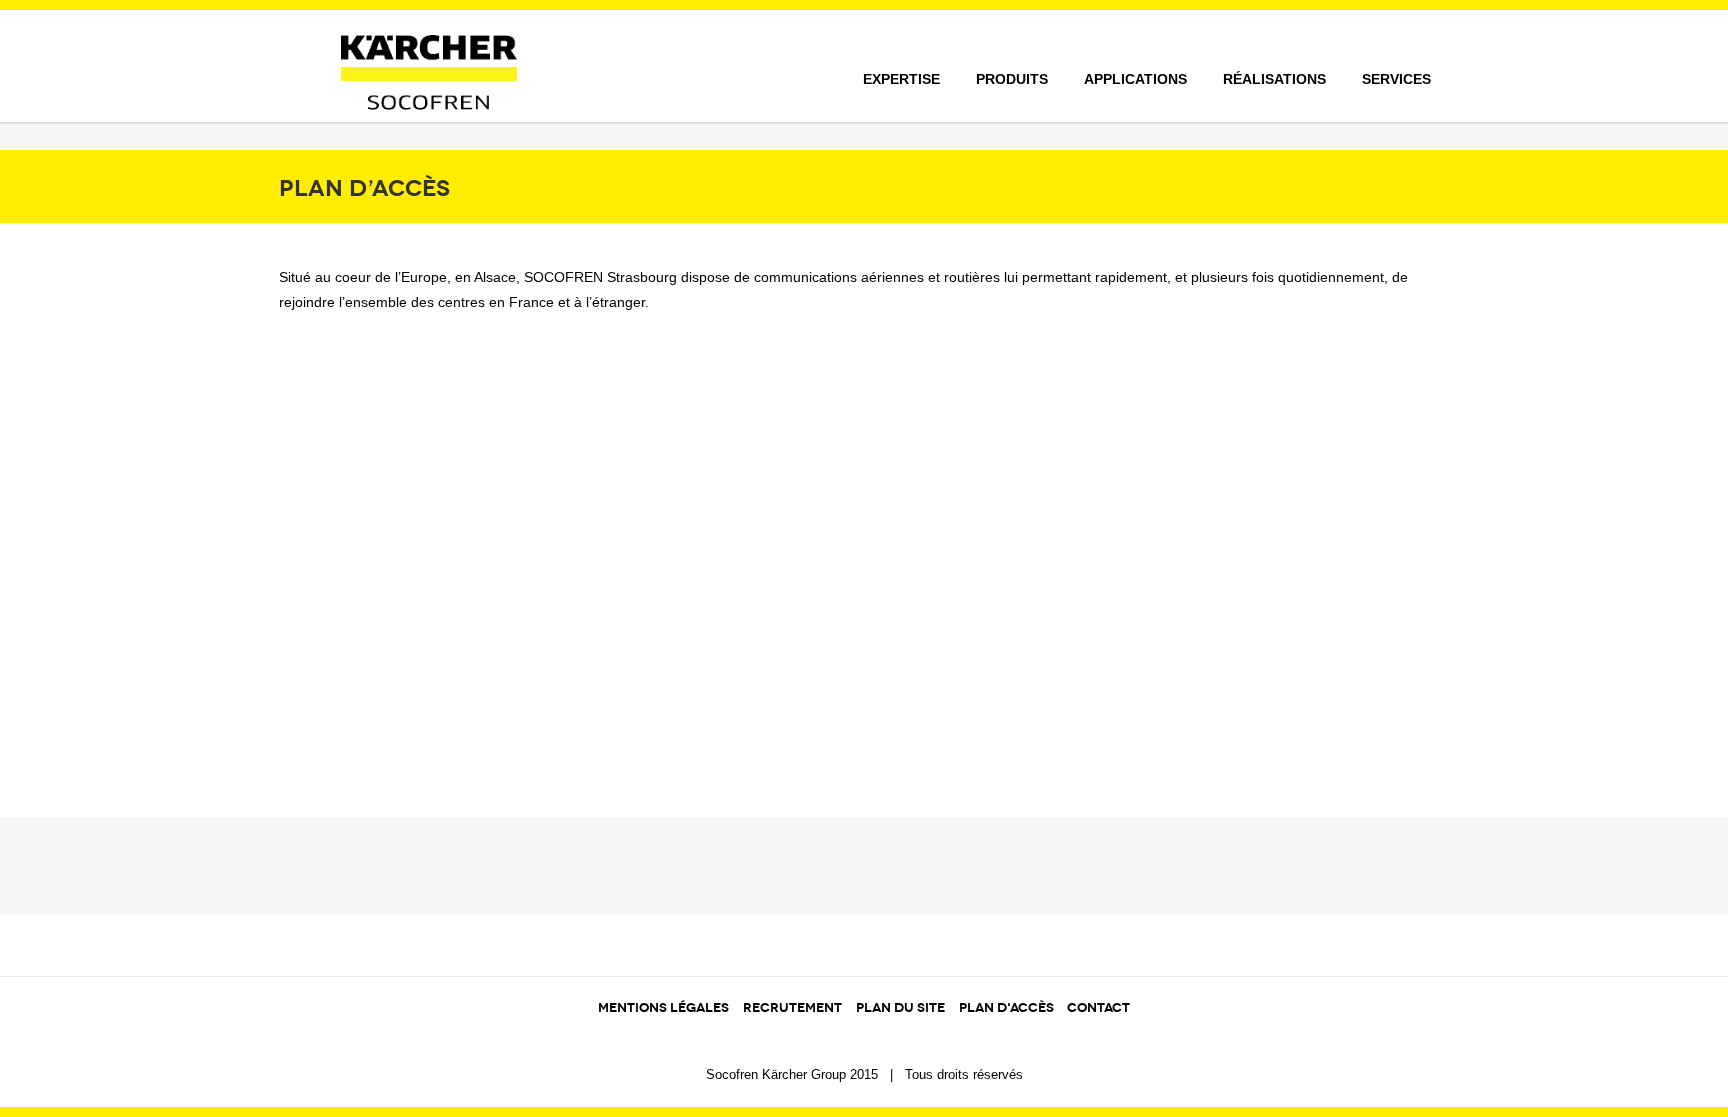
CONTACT (1098, 1008)
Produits (1012, 79)
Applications (1135, 79)
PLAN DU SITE (900, 1008)
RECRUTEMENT (792, 1008)
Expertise (901, 79)
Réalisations (1274, 79)
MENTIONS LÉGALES (663, 1008)
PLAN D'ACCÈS (1008, 1008)
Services (1396, 79)
